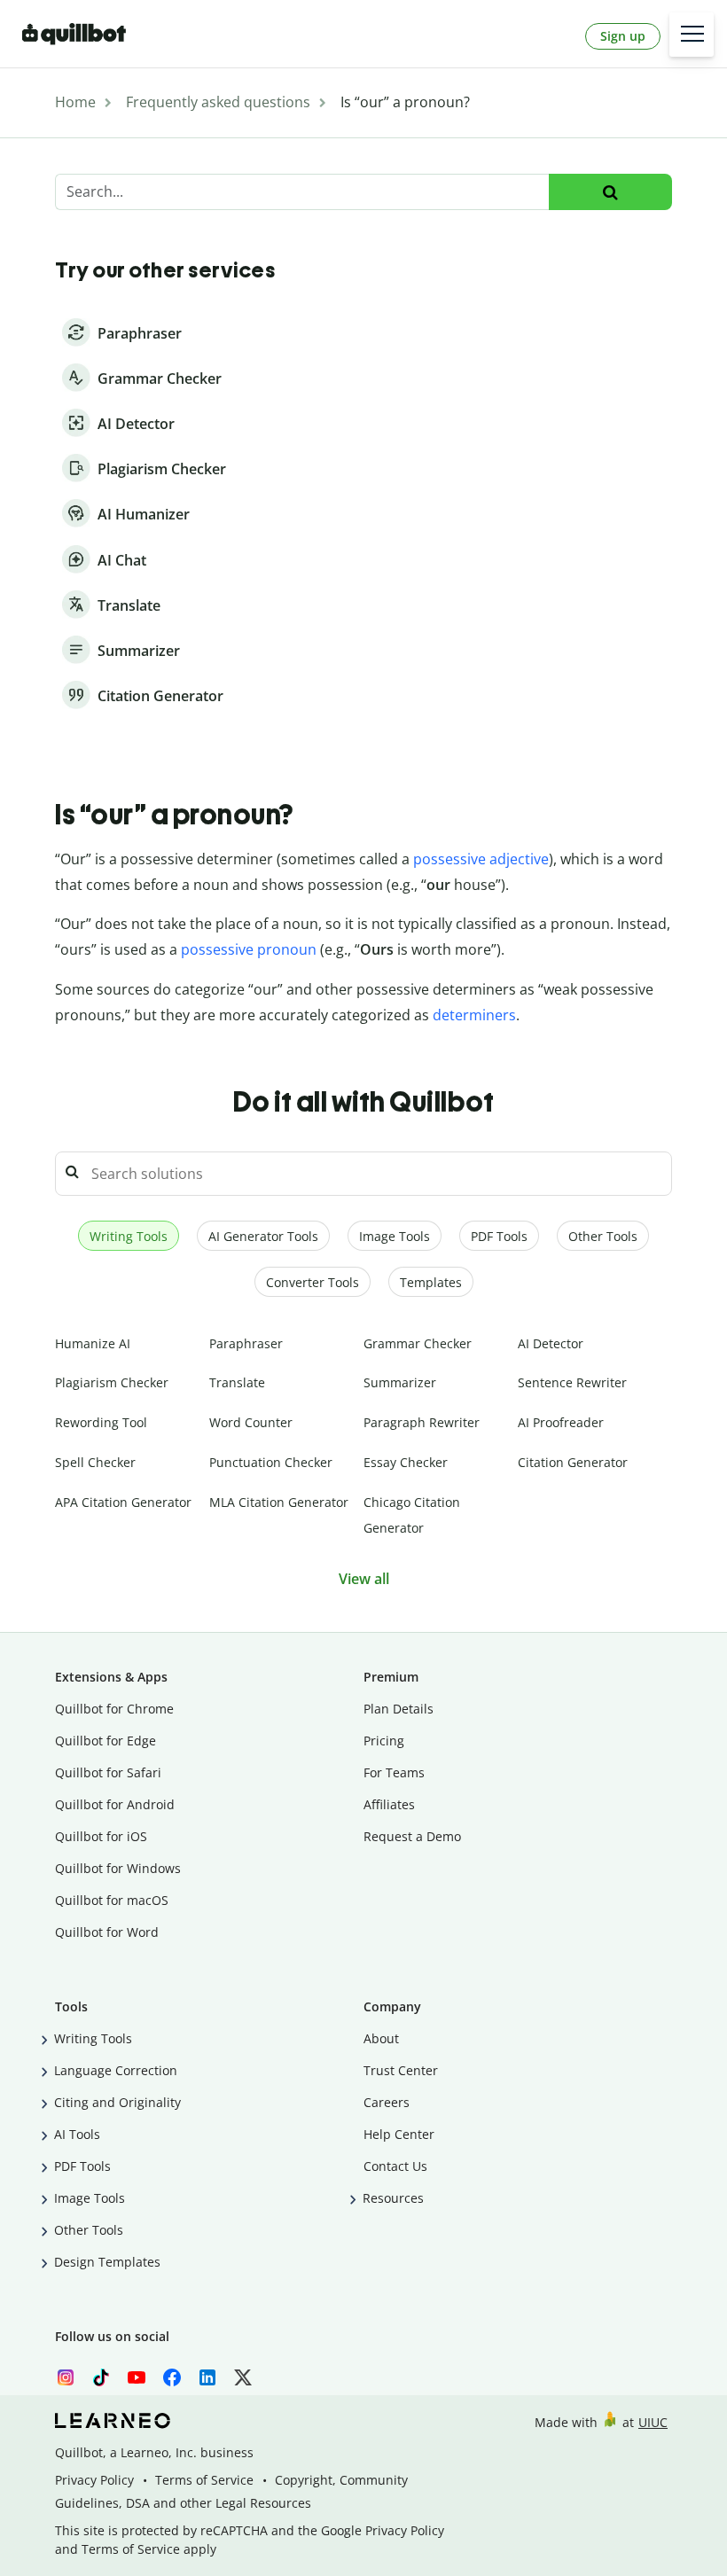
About (381, 2038)
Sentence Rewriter (572, 1382)
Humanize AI (93, 1343)
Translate (237, 1382)
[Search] (610, 192)
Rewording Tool (101, 1422)
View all (364, 1579)
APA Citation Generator (123, 1502)
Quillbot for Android (115, 1804)
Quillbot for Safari (108, 1772)
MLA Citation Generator (279, 1502)
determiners (474, 1015)
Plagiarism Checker (112, 1382)
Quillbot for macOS (112, 1900)
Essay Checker (406, 1462)
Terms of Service (204, 2480)
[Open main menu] (692, 35)
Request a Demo (412, 1836)
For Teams (394, 1772)
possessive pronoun (249, 949)
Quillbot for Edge (106, 1741)
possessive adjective (481, 859)
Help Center (399, 2134)
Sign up (623, 36)
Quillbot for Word (107, 1932)
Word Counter (251, 1422)
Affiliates (389, 1804)
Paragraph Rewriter (422, 1422)
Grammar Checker (418, 1343)
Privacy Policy (94, 2480)
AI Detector (551, 1343)
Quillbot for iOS (101, 1836)
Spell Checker (95, 1462)
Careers (387, 2102)
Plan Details (399, 1709)
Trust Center (401, 2070)
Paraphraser (246, 1343)
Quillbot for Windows (118, 1868)
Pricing (384, 1741)
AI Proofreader (561, 1422)
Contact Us (395, 2166)
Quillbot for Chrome (114, 1709)
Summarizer (400, 1382)
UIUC (653, 2422)
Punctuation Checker (271, 1462)
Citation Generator (573, 1462)
